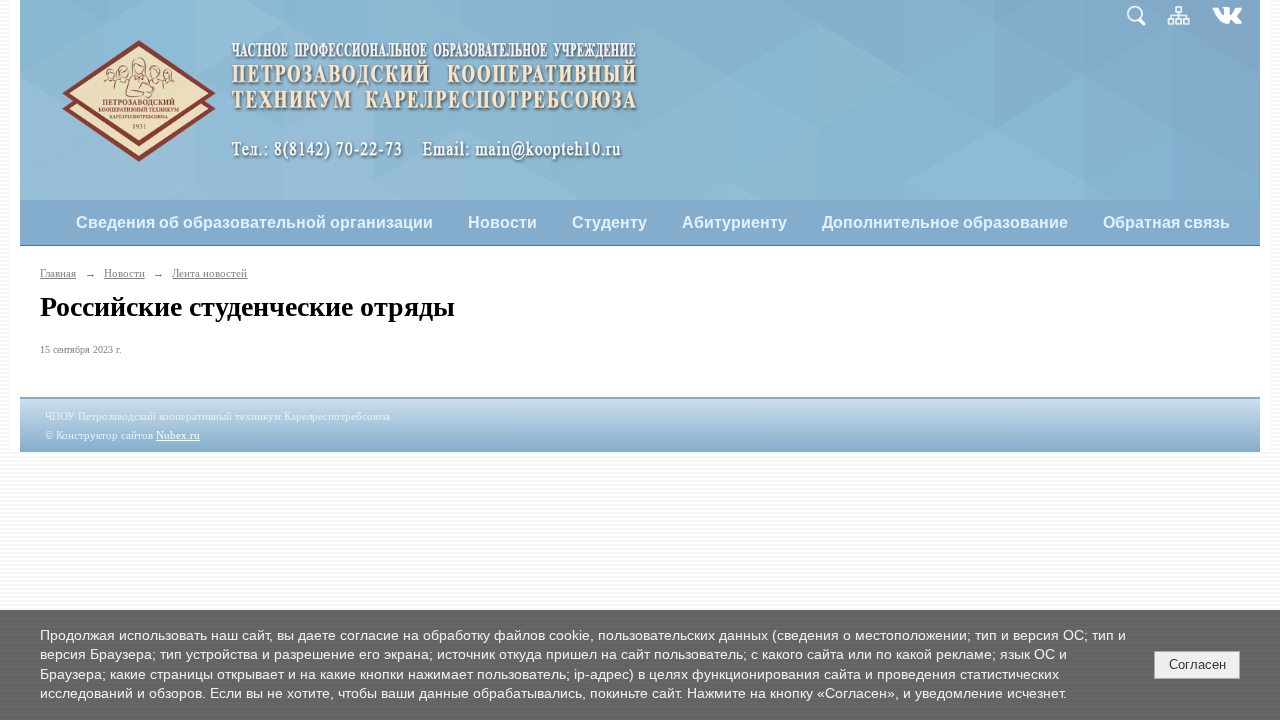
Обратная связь (1166, 222)
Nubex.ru (178, 435)
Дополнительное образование (945, 222)
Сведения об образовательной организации (254, 222)
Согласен (1197, 664)
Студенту (609, 222)
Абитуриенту (734, 222)
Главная (58, 273)
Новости (502, 222)
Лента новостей (209, 273)
